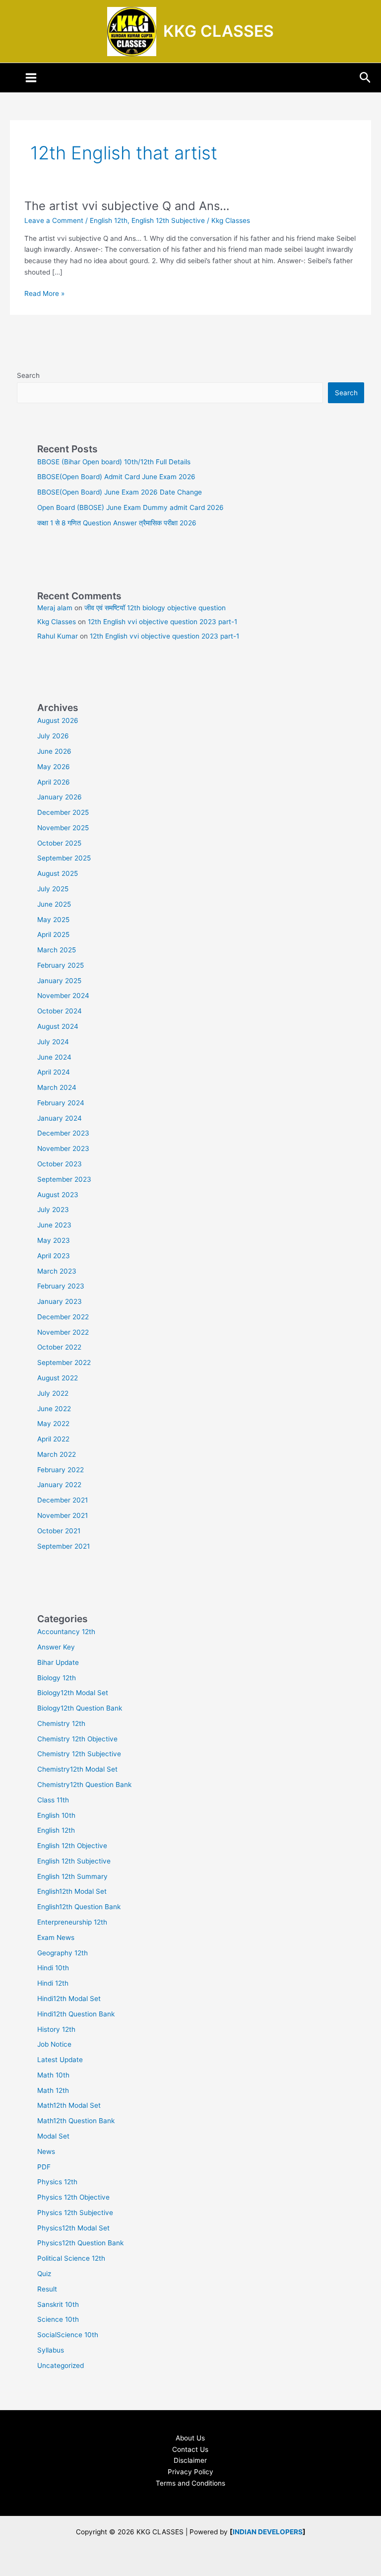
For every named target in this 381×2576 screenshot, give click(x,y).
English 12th (109, 220)
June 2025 (54, 904)
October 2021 (59, 1531)
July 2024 (53, 1042)
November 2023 (63, 1148)
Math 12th (53, 2090)
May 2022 (53, 1424)
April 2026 (54, 782)
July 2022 (53, 1393)
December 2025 (63, 812)
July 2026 (53, 736)
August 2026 (58, 720)
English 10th (56, 1815)
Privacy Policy (190, 2472)
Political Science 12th (71, 2258)
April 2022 (53, 1439)
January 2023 (60, 1301)
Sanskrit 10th (58, 2304)
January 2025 (59, 981)
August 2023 (58, 1195)
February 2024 (61, 1103)
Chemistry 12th (61, 1723)
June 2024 (54, 1057)
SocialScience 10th (68, 2335)
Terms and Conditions (190, 2483)
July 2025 (53, 889)
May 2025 (53, 920)
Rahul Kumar (58, 636)
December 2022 (63, 1317)
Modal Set (53, 2136)
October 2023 (60, 1164)
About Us (190, 2438)
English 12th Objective (72, 1846)
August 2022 (58, 1378)
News (46, 2151)
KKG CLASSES (219, 31)
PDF (44, 2167)
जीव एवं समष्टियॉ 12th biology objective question (155, 608)
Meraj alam (55, 608)
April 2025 (53, 934)
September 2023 (64, 1179)
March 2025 (57, 950)
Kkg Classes (57, 622)
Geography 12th (63, 1953)
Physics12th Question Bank (80, 2243)
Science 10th (58, 2319)
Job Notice (54, 2044)
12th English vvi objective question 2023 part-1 (162, 622)
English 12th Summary (72, 1876)
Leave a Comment (54, 220)
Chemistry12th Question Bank (84, 1785)
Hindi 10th (53, 1968)
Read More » (44, 293)
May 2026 (54, 767)
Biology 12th (57, 1678)
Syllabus (51, 2350)
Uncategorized (61, 2365)
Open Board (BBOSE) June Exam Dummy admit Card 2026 (130, 507)
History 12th (56, 2029)
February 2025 (61, 965)
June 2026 (54, 751)
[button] (365, 78)
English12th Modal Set (72, 1891)
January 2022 (59, 1485)
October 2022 (59, 1347)
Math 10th (53, 2075)
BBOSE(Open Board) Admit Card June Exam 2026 (116, 477)
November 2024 (63, 996)
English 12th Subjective (168, 220)
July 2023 (53, 1210)
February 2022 (61, 1470)
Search (28, 375)
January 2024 (60, 1118)
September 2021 (63, 1546)
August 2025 (58, 873)
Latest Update (60, 2060)
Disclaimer (190, 2460)
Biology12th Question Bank (80, 1708)
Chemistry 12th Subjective (79, 1754)
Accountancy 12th (66, 1632)
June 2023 (54, 1225)
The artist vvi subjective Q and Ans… (127, 206)
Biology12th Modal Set (73, 1693)
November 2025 (63, 828)
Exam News (56, 1937)
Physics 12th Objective (73, 2197)
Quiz (44, 2274)
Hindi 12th (53, 1983)
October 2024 (60, 1011)
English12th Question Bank (79, 1907)
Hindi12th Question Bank (76, 2014)
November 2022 (63, 1332)
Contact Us (190, 2449)
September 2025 (64, 858)
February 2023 (61, 1286)
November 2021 (63, 1515)
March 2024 (57, 1087)
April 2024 (54, 1072)
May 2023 (54, 1240)
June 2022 (54, 1409)
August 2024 (58, 1026)
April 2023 (54, 1256)
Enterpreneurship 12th (72, 1922)
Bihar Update (58, 1662)
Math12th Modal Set (69, 2105)
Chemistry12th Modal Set (77, 1769)
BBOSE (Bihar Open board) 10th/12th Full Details (114, 462)
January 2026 (60, 797)
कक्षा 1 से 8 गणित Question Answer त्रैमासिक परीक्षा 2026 (117, 523)
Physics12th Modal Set (73, 2228)
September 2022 (64, 1362)
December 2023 (63, 1133)
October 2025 (59, 843)
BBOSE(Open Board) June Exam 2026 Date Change (120, 492)
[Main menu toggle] (31, 78)
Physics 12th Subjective (75, 2213)
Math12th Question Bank (76, 2121)
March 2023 (57, 1271)
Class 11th (53, 1800)
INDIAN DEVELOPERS (268, 2532)
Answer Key (56, 1647)
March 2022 (57, 1454)
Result (47, 2289)
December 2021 (63, 1500)
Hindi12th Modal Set (69, 1999)
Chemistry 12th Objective (77, 1739)
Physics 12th (57, 2182)
